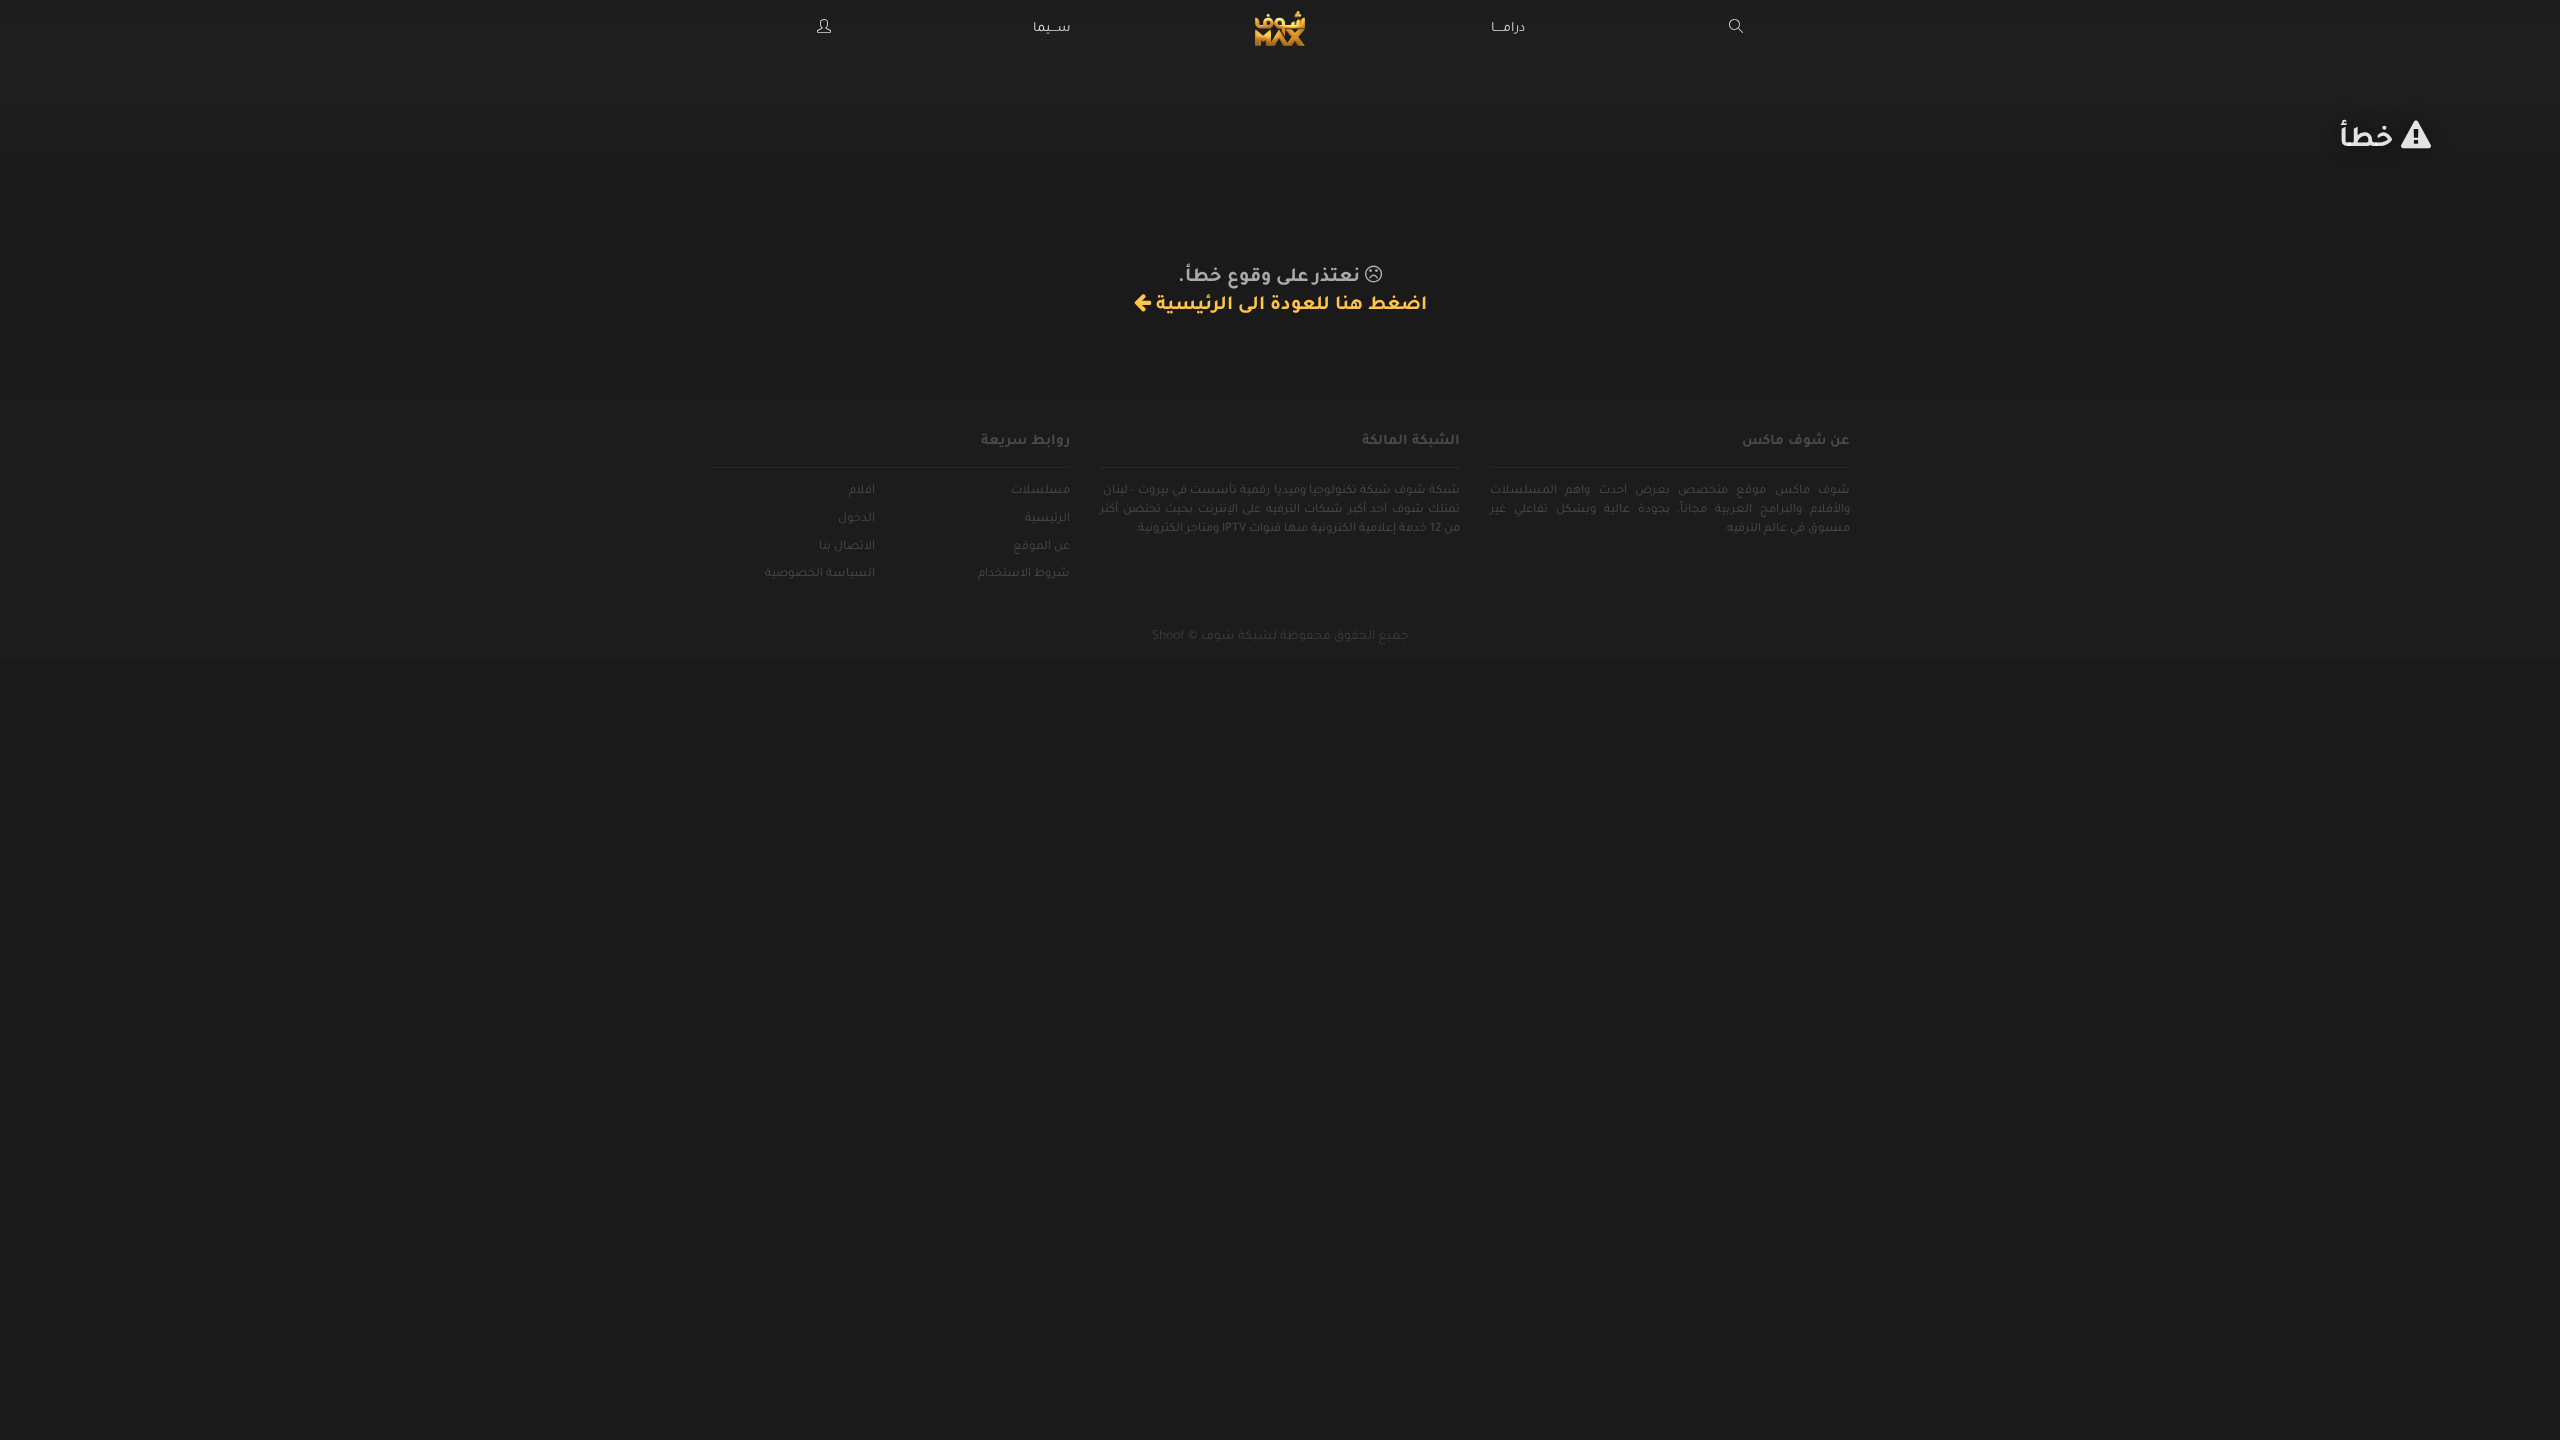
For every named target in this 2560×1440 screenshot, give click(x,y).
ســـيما (1052, 29)
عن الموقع (1041, 547)
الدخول (856, 519)
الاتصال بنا (847, 547)
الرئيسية (1047, 519)
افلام (862, 491)
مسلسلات (1040, 491)
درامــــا (1508, 29)
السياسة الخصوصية (820, 574)
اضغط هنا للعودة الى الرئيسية (1289, 306)
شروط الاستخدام (1024, 574)
